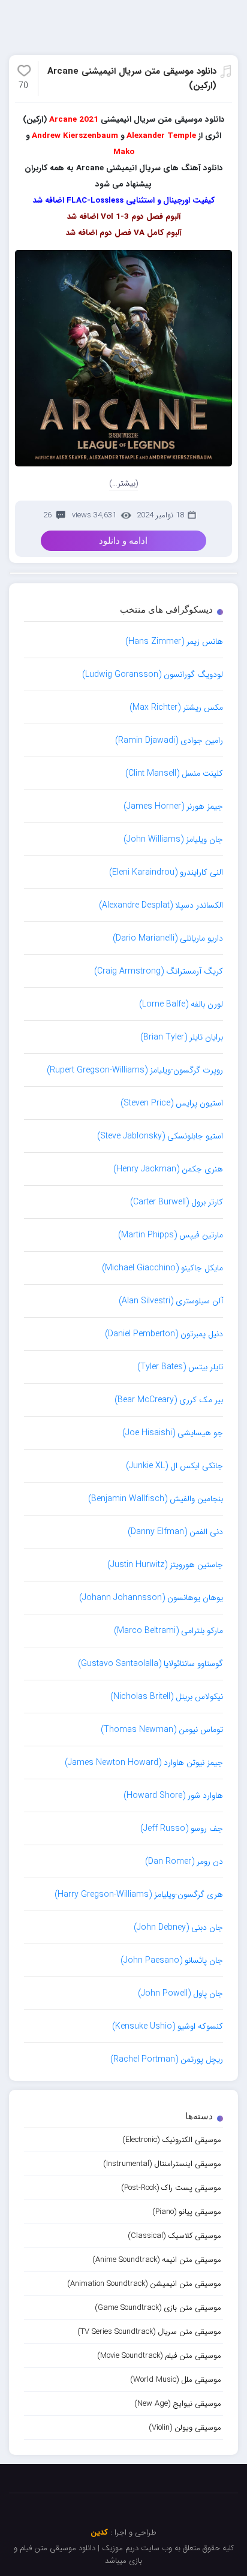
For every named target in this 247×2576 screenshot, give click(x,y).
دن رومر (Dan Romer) (184, 1861)
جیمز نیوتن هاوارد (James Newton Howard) (144, 1762)
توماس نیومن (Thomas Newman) (162, 1730)
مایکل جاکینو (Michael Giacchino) (162, 1268)
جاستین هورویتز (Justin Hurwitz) (165, 1565)
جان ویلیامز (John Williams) (173, 839)
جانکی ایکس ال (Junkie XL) (174, 1466)
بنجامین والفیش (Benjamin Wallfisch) (156, 1499)
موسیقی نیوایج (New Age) (178, 2404)
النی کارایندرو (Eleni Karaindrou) (166, 872)
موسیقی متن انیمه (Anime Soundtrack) (157, 2260)
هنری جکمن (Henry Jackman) (168, 1169)
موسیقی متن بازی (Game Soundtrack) (158, 2308)
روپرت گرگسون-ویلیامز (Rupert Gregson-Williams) (135, 1070)
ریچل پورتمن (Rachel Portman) (167, 2059)
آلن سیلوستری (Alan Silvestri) (171, 1301)
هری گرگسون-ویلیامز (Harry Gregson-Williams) (139, 1894)
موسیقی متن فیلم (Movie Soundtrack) (159, 2356)
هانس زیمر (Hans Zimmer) (174, 641)
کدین (99, 2533)
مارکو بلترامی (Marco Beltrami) (168, 1631)
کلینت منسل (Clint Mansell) (174, 773)
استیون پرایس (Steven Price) (172, 1103)
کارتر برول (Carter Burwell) (177, 1202)
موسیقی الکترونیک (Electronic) (172, 2140)
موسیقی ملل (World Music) (176, 2380)
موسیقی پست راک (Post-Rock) (171, 2188)
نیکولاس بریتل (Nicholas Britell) (167, 1697)
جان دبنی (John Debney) (178, 1927)
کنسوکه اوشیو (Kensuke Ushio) (168, 2026)
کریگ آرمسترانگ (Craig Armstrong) (159, 971)
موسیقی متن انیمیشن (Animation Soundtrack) (144, 2284)
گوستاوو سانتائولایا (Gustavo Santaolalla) (150, 1664)
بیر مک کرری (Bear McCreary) (169, 1400)
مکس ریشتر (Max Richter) (176, 707)
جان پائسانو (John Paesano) (172, 1960)
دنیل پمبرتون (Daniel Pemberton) (164, 1334)
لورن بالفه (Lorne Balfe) (181, 1004)
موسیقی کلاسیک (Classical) (174, 2236)
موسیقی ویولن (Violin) (185, 2428)
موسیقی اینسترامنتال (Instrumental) (162, 2164)
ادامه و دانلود (123, 541)
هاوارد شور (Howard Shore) (173, 1795)
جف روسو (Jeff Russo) (182, 1828)
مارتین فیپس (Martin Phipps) (171, 1235)
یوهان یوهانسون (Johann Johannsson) (151, 1598)
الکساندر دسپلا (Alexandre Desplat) (161, 905)
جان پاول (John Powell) (180, 1993)
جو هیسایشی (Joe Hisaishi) (173, 1433)
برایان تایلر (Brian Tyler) (182, 1037)
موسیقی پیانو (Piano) (187, 2212)
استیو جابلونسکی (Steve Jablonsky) (160, 1136)
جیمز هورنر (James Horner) (173, 806)
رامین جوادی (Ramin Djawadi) (169, 740)
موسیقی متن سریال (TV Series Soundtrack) (149, 2332)
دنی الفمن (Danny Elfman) (175, 1532)
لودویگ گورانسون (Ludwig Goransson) (153, 674)
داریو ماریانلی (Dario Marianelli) (168, 938)
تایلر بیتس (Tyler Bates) (180, 1367)
